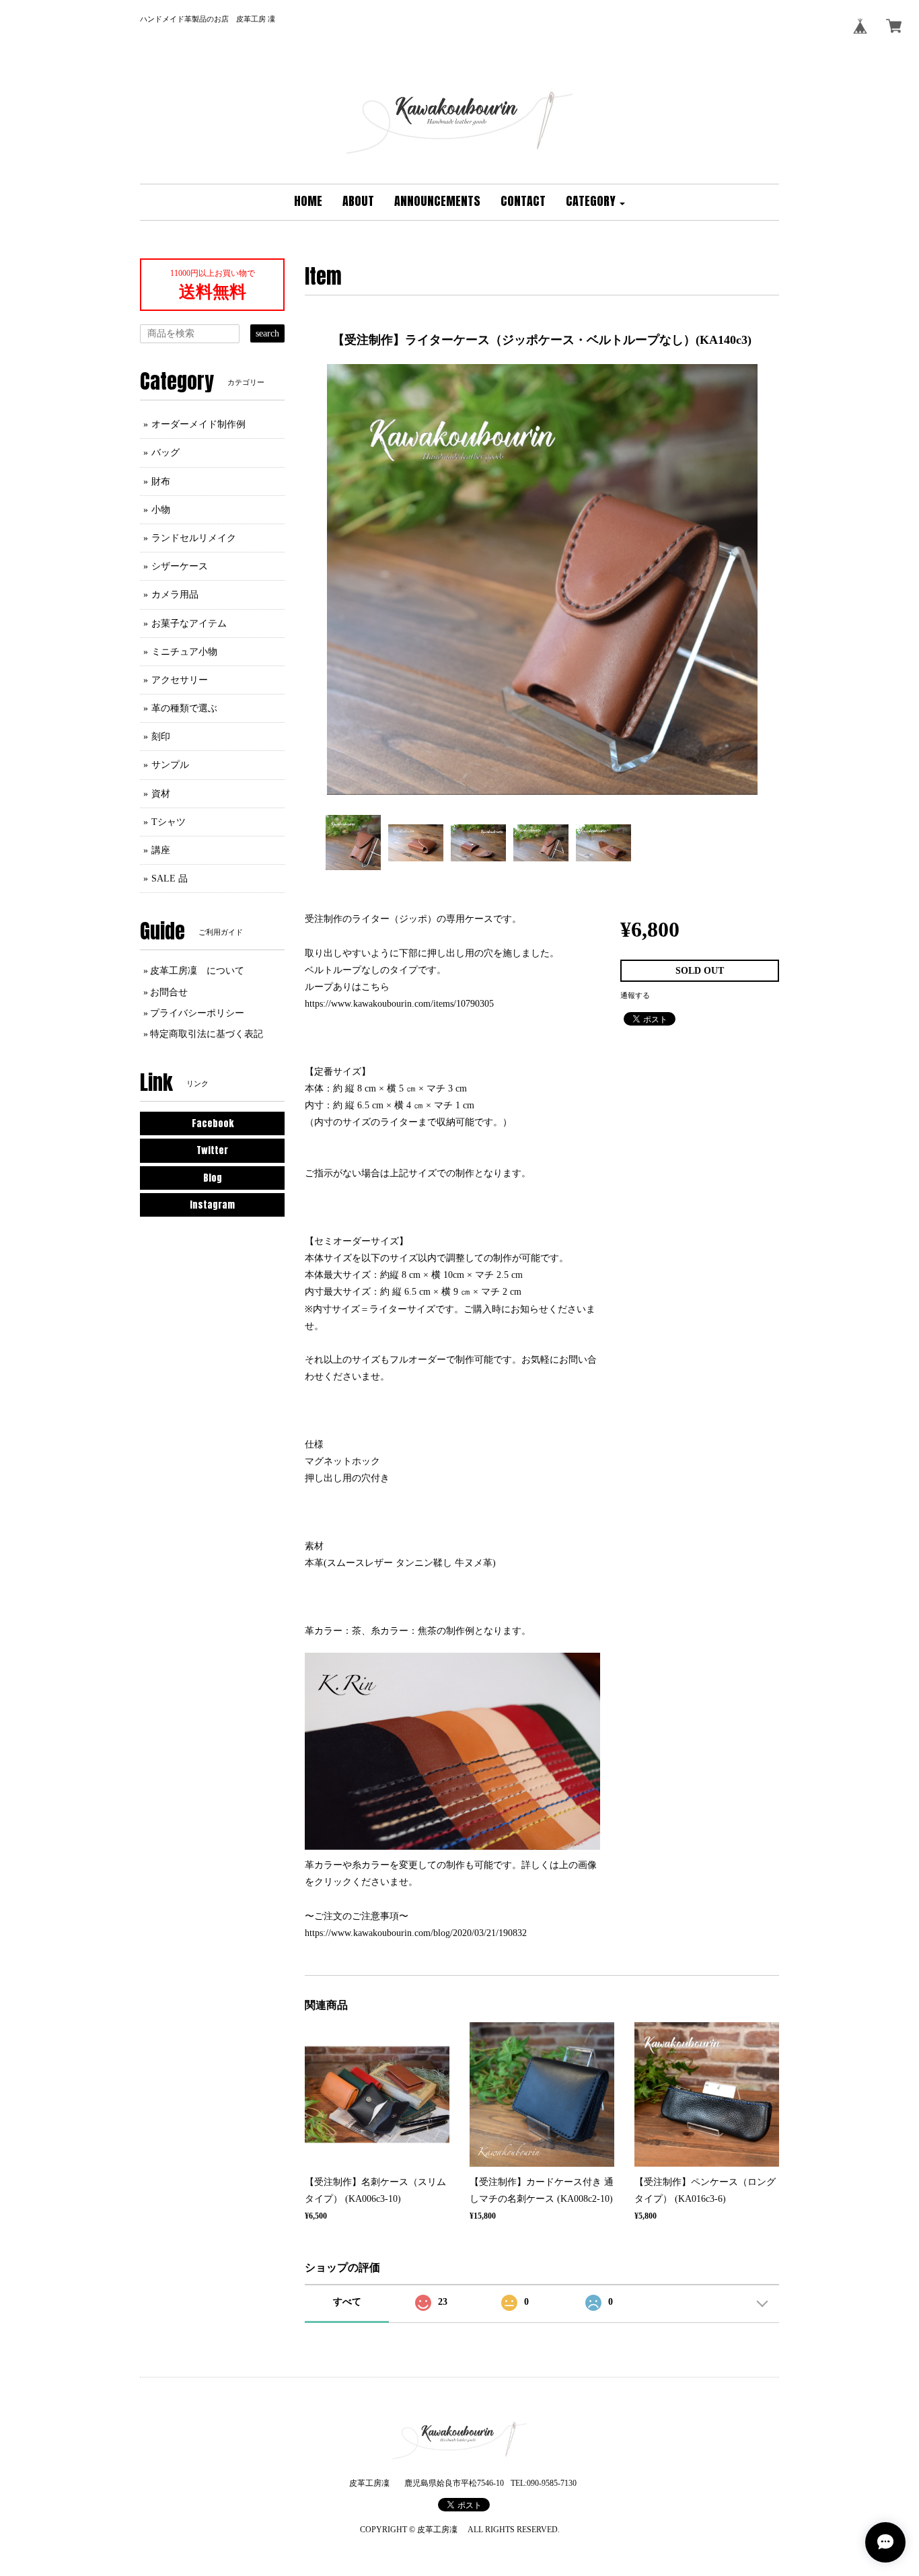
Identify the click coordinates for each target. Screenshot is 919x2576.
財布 (161, 481)
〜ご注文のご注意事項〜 (357, 1916)
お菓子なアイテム (189, 623)
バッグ (166, 453)
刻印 (161, 737)
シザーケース (180, 566)
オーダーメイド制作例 (198, 424)
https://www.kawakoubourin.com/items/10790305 (399, 1004)
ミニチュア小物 (184, 652)
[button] (595, 202)
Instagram (212, 1205)
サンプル (170, 765)
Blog (213, 1178)
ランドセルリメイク (194, 538)
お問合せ (169, 992)
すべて (347, 2302)
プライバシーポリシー (197, 1013)
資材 (161, 794)
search (267, 333)
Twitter (212, 1150)
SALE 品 (170, 879)
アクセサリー (180, 680)
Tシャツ (169, 822)
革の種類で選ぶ (184, 708)
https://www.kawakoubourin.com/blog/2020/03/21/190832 (416, 1933)
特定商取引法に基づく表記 (207, 1034)
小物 (161, 510)
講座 (161, 850)
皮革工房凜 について (197, 971)
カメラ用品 (175, 595)
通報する (635, 995)
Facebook (213, 1123)
